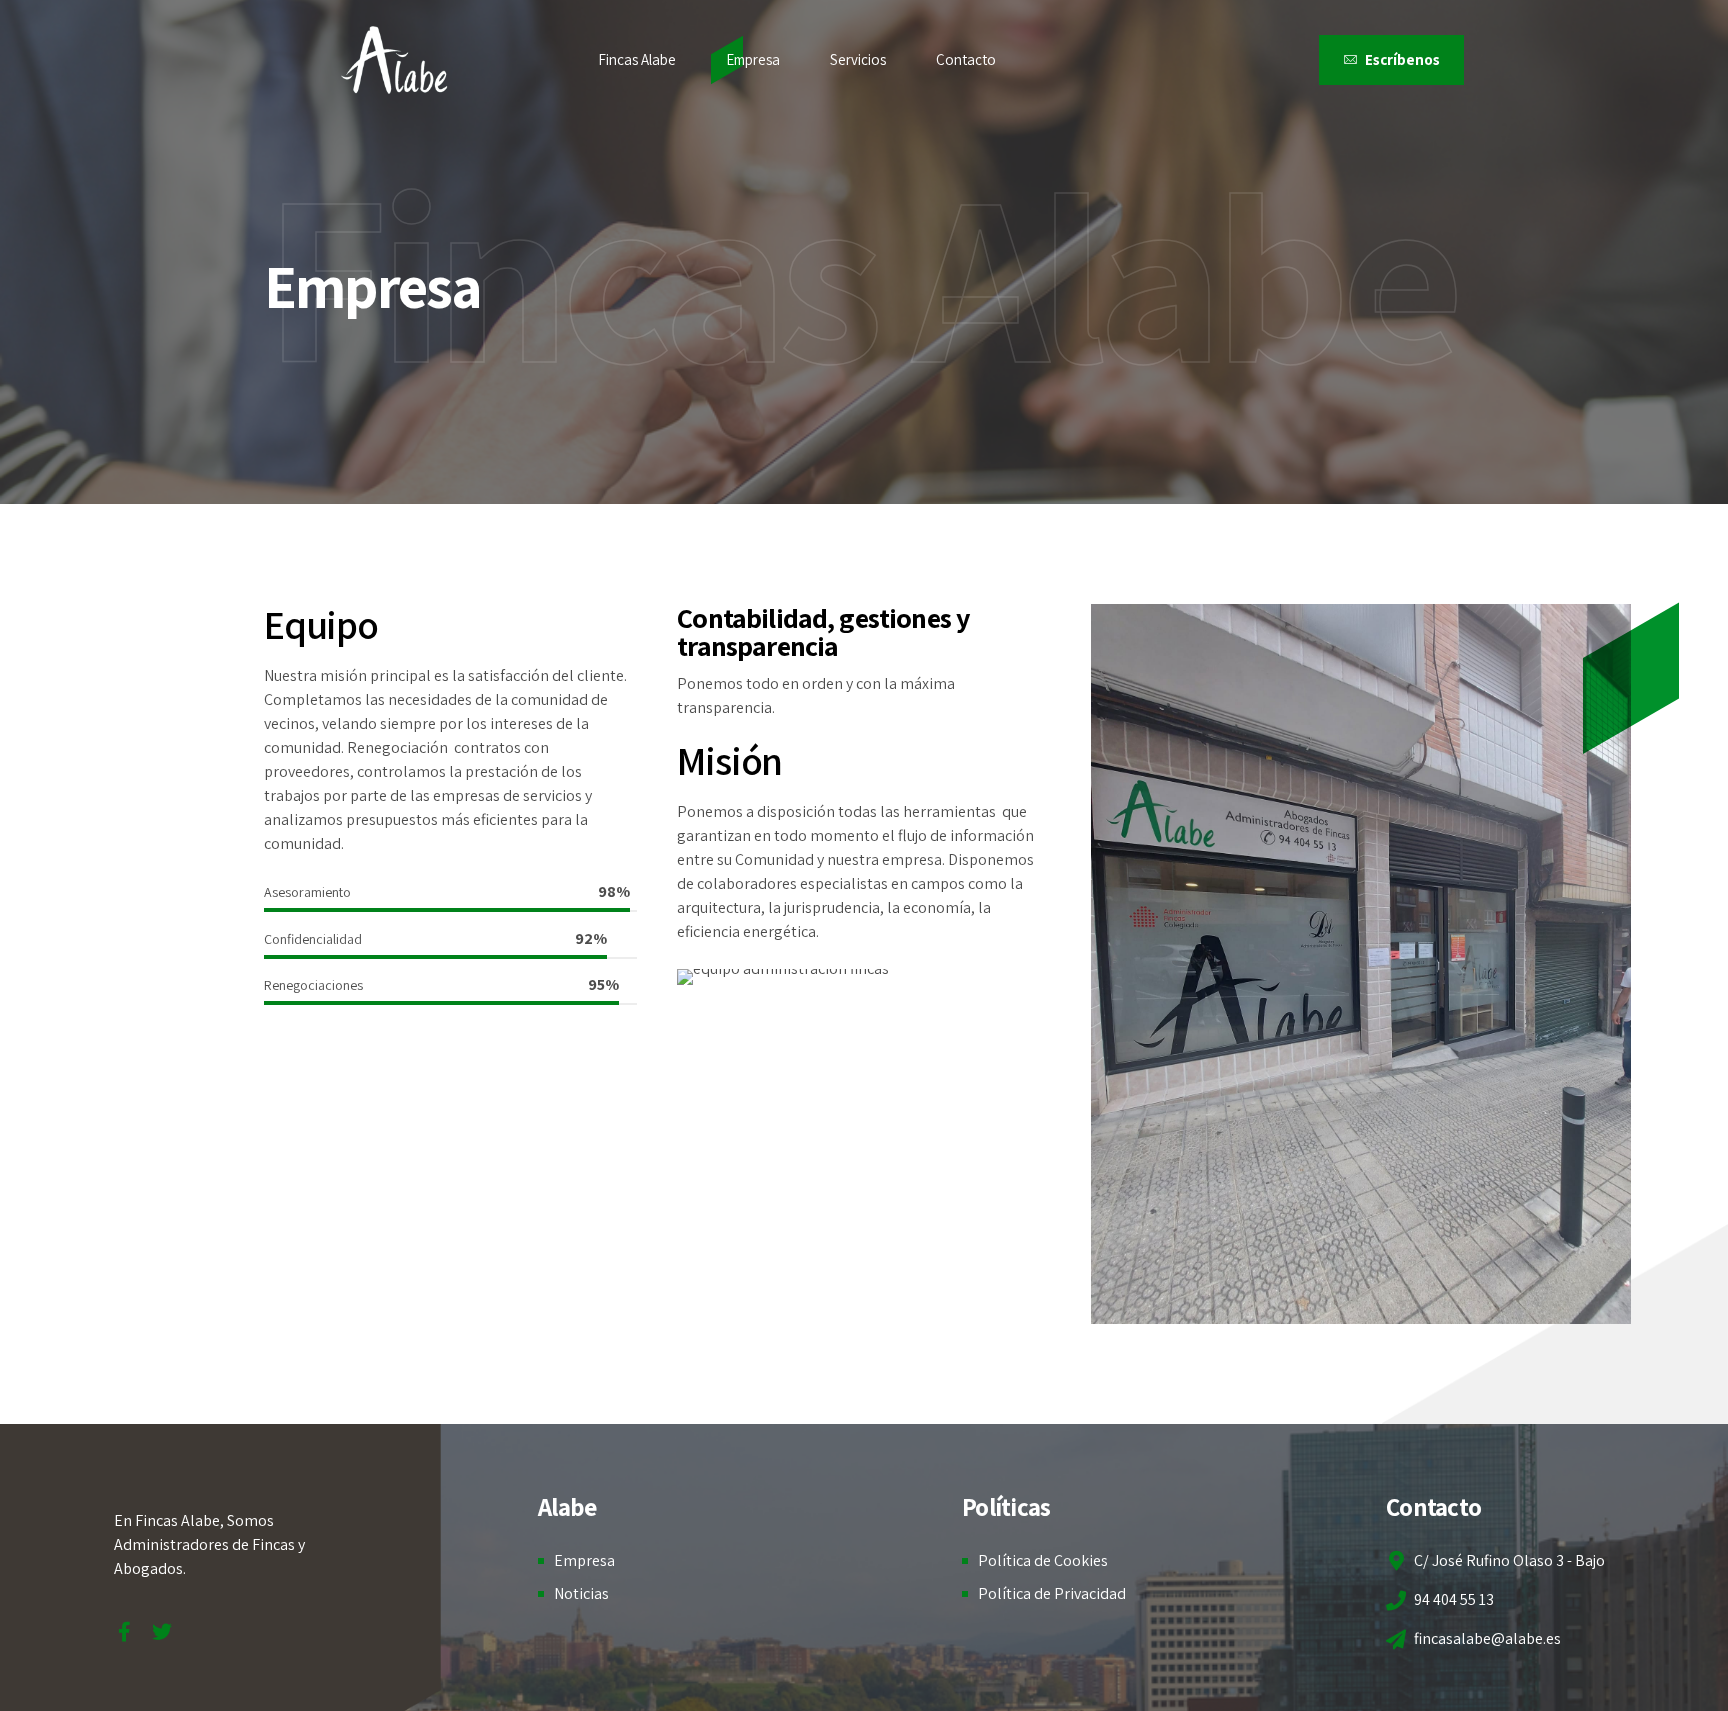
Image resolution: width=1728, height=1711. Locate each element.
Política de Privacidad (1052, 1593)
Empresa (753, 59)
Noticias (581, 1593)
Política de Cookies (1043, 1560)
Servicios (858, 59)
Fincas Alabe (637, 59)
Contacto (966, 59)
